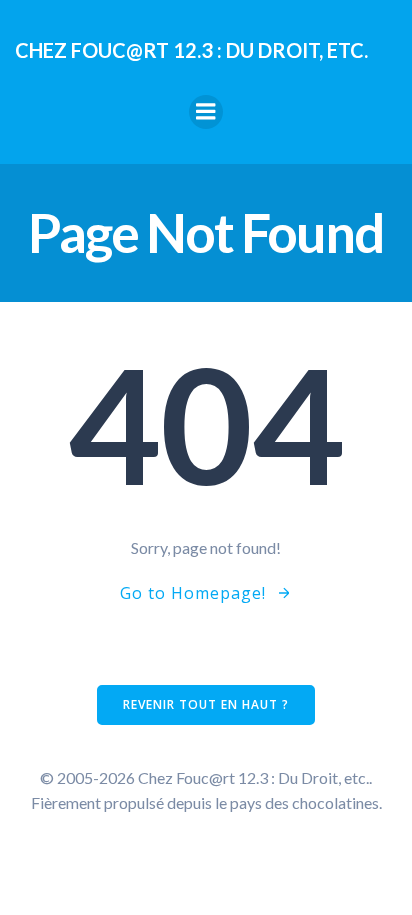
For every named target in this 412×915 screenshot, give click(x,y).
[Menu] (206, 112)
